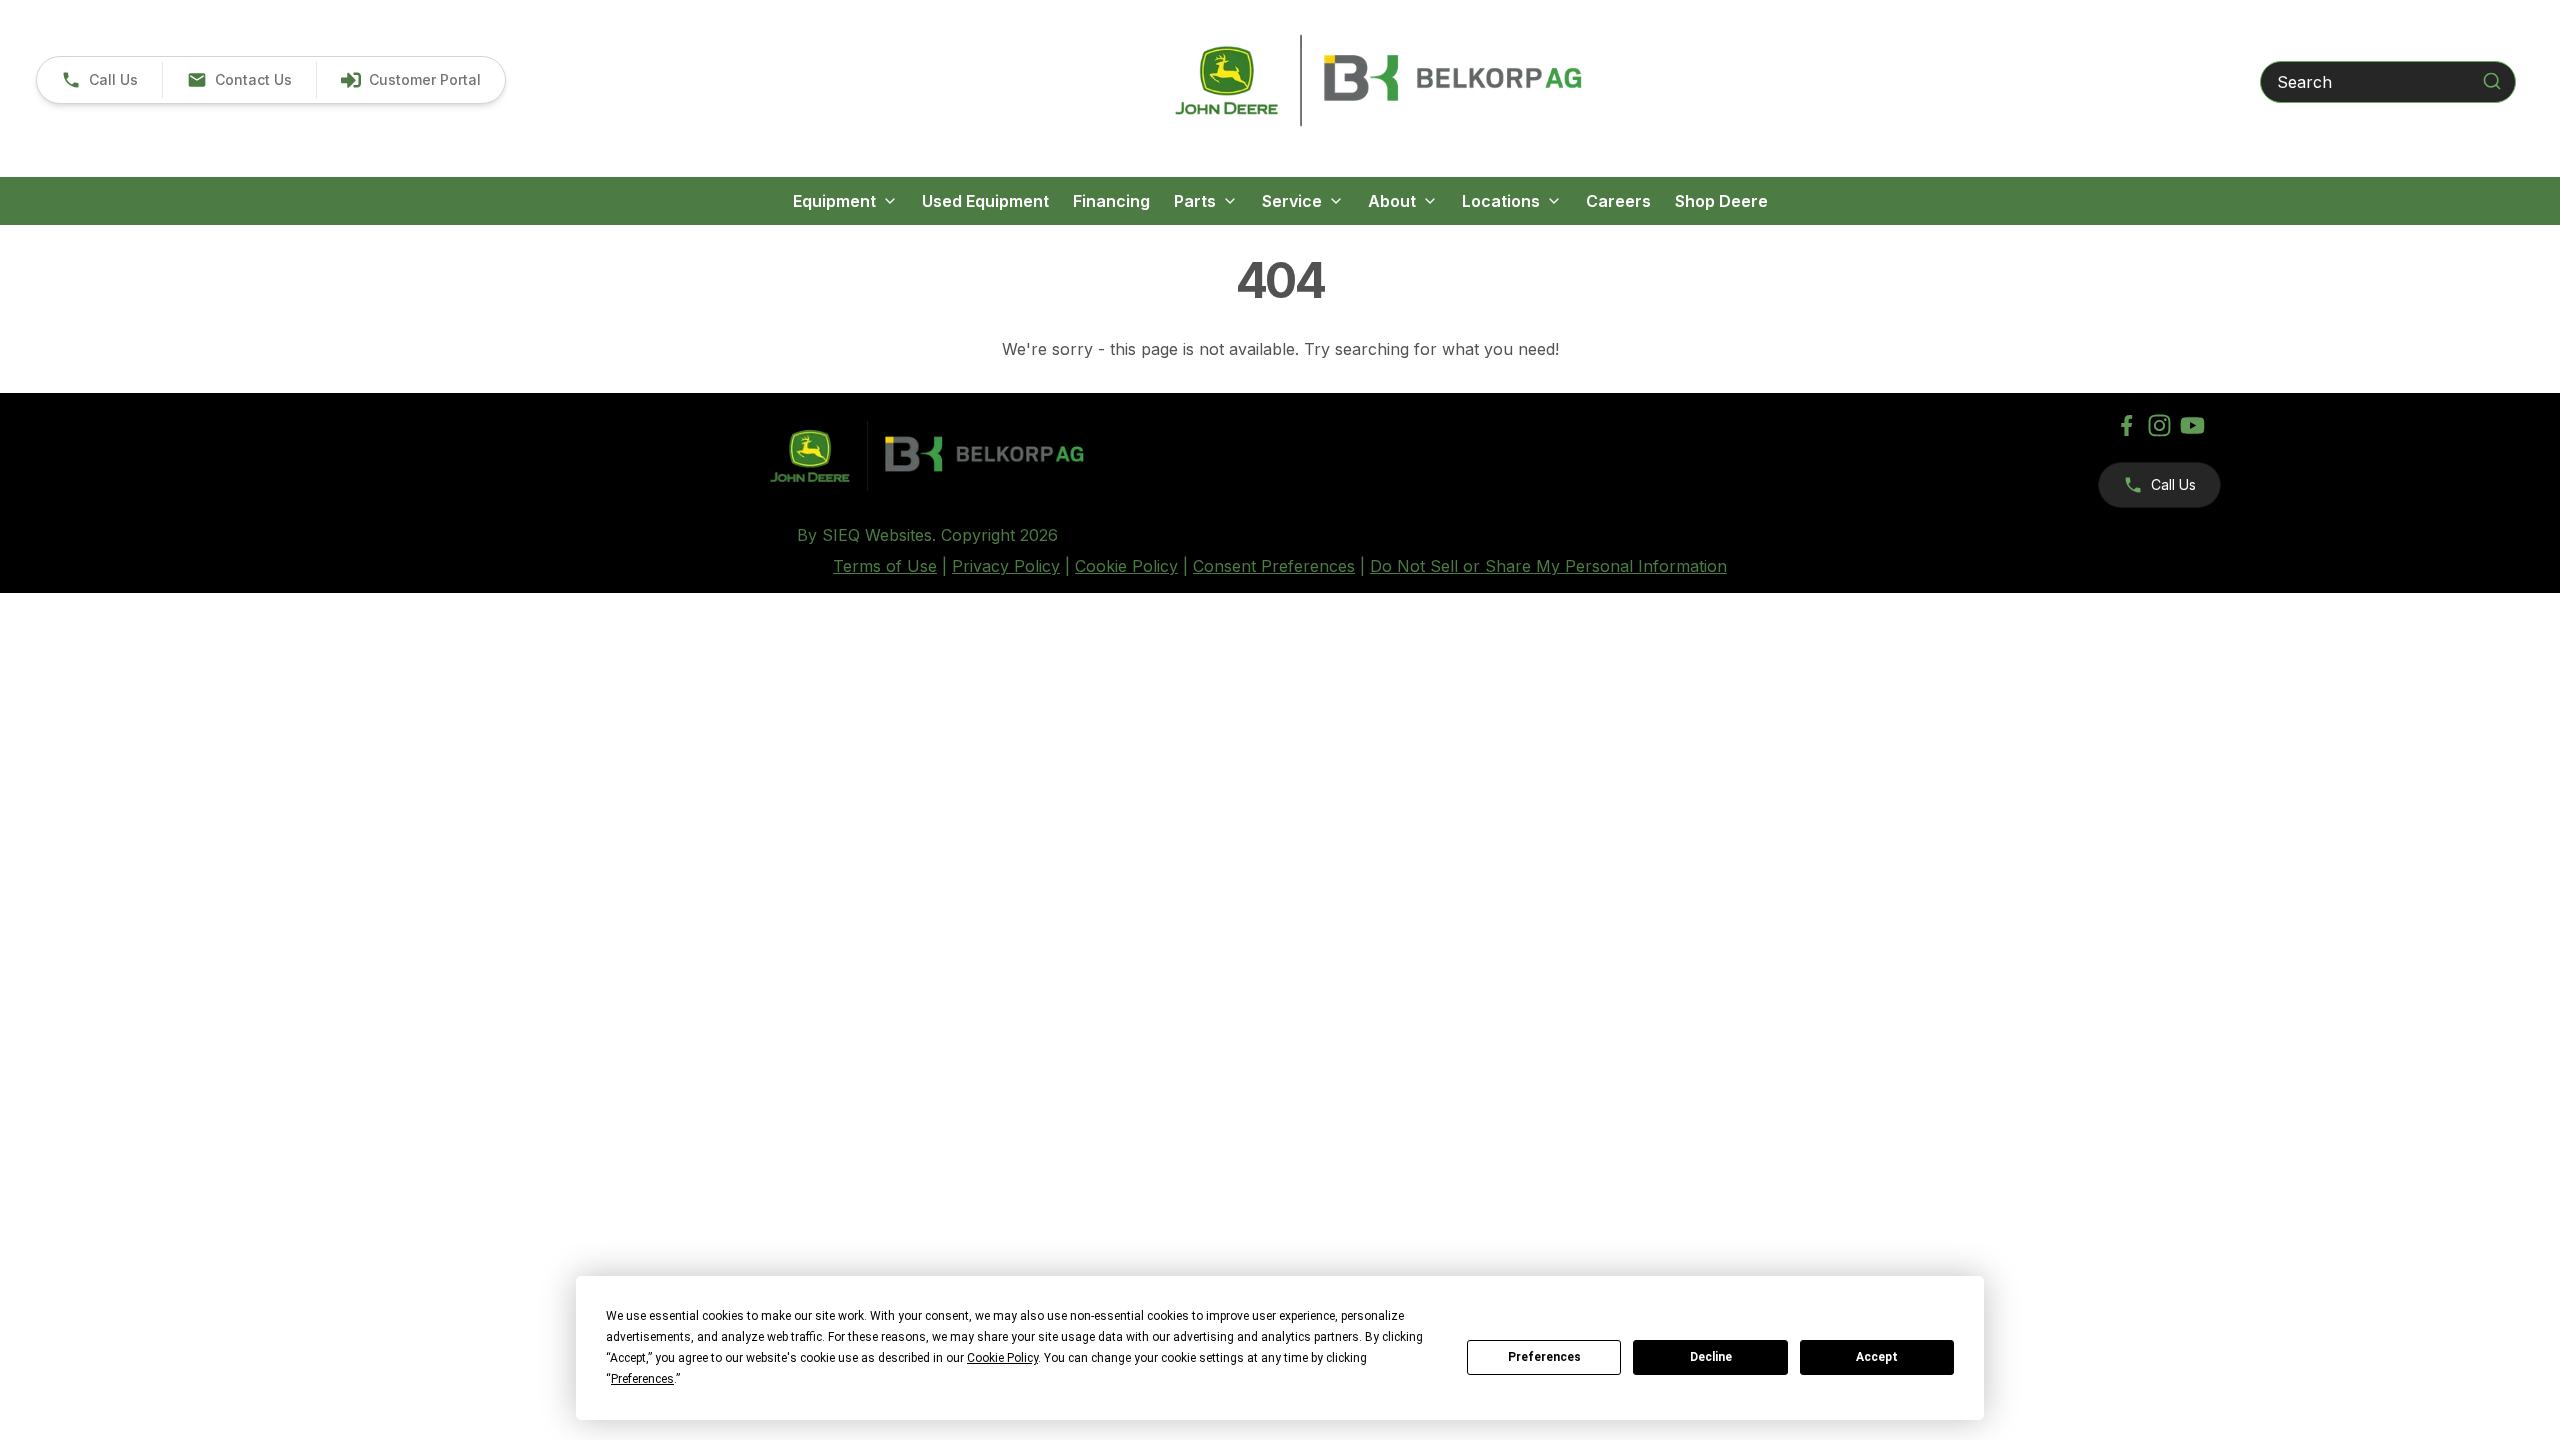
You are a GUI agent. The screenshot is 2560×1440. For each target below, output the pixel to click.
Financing (1111, 201)
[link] (410, 80)
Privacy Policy (1006, 566)
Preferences (1544, 1357)
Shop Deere (1721, 201)
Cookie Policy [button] (1002, 1358)
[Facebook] (2126, 425)
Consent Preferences (1274, 566)
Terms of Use (885, 566)
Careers (1618, 201)
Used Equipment (985, 201)
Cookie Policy (1126, 566)
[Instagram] (2159, 425)
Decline (1711, 1357)
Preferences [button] (642, 1379)
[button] (99, 80)
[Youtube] (2192, 425)
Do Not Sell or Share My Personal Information (1548, 566)
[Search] (2492, 81)
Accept (1877, 1357)
